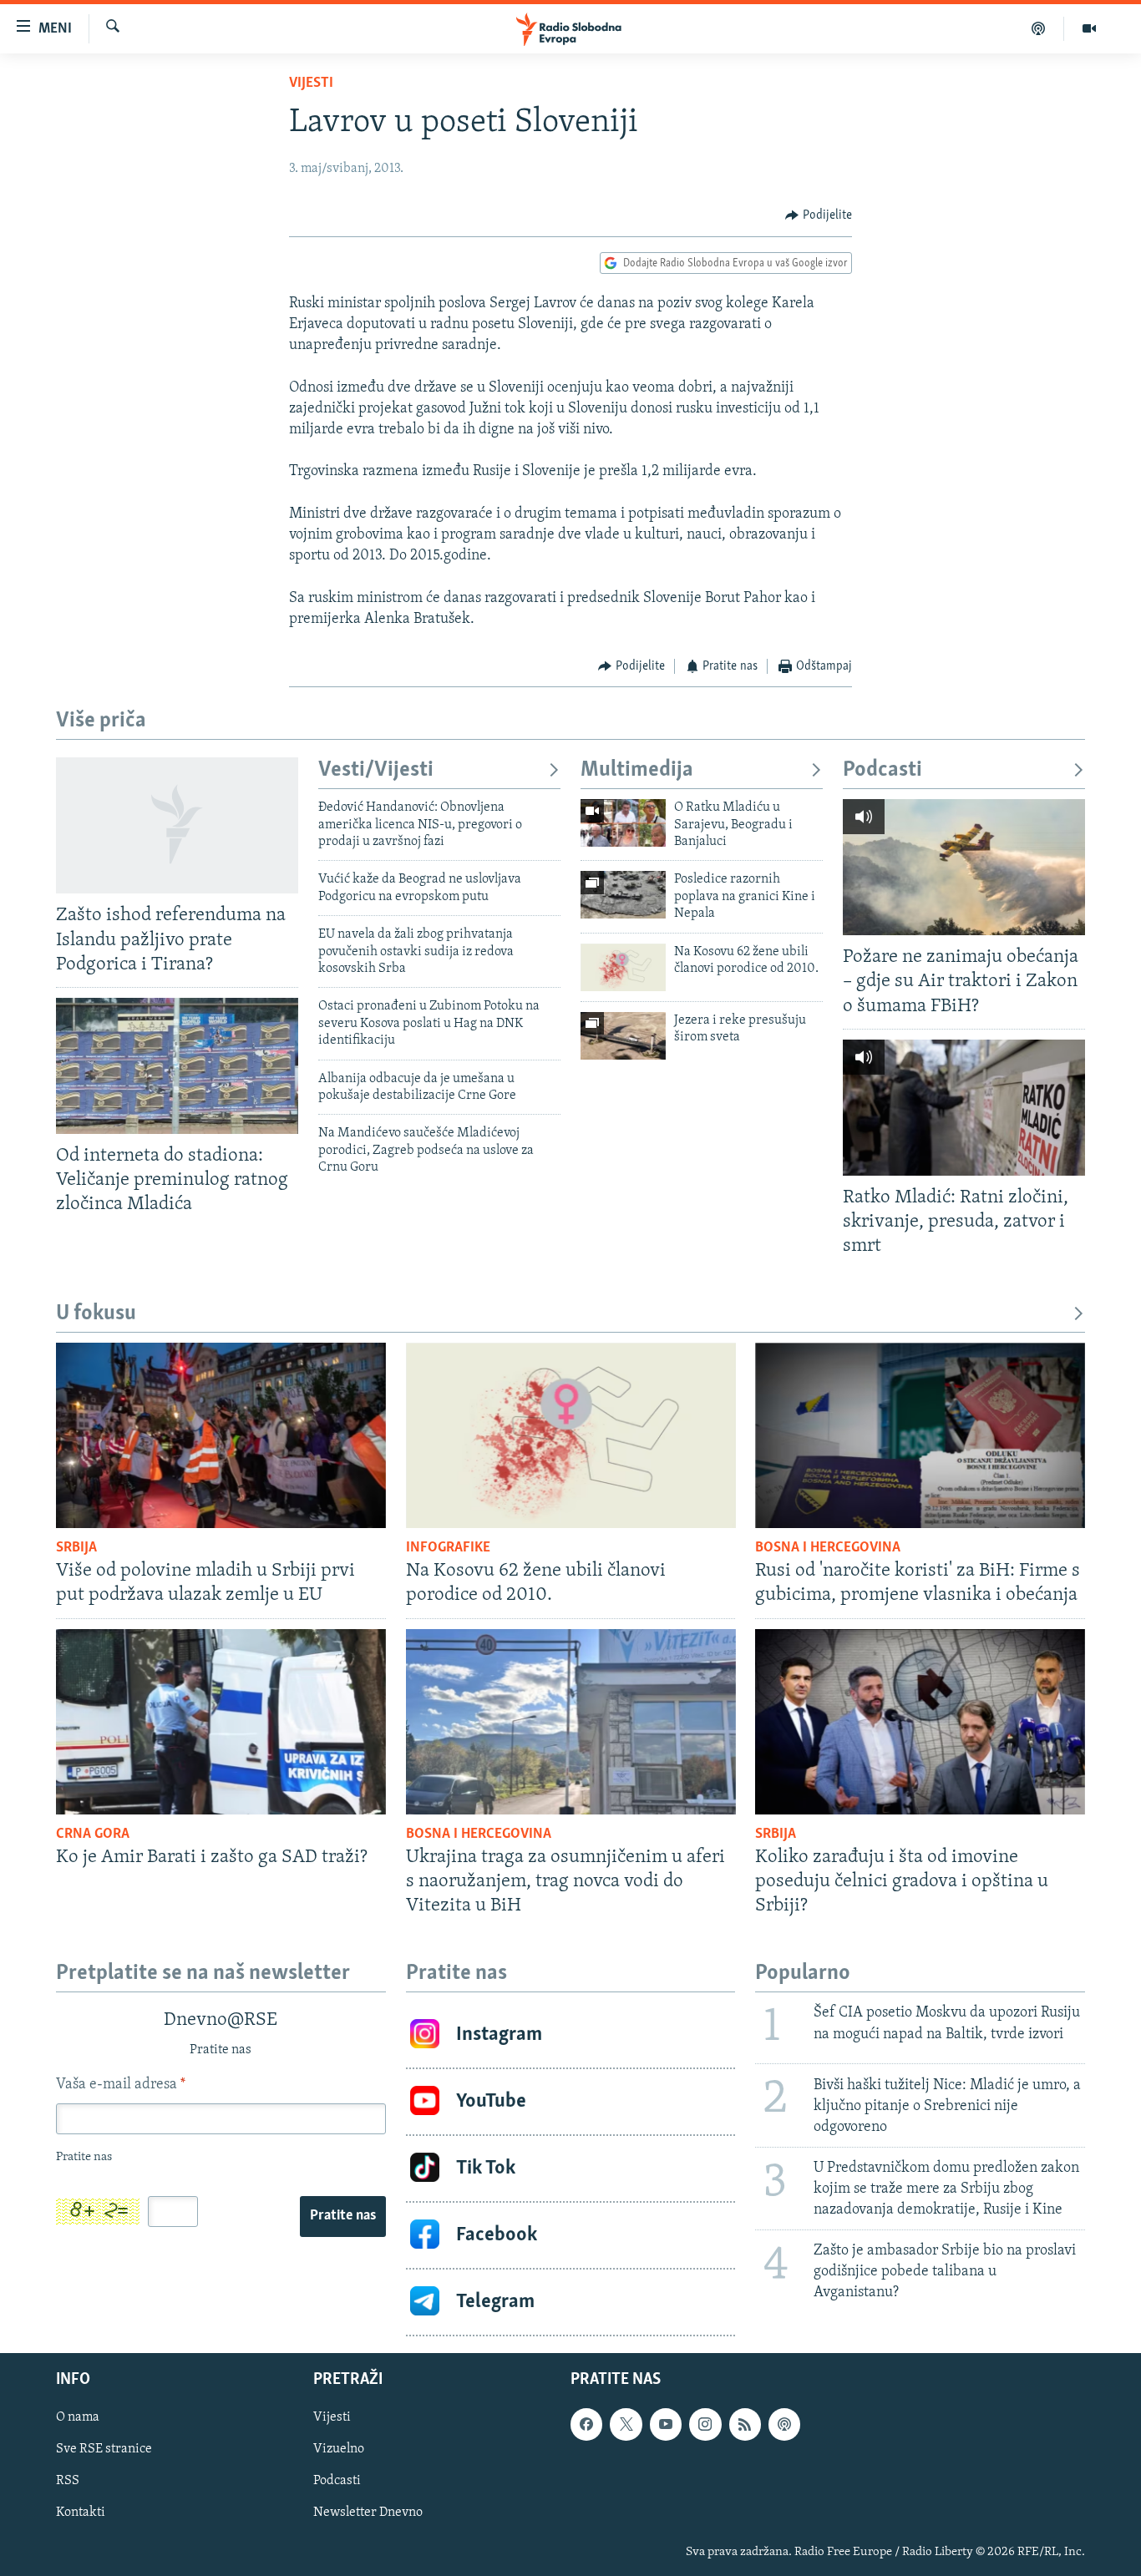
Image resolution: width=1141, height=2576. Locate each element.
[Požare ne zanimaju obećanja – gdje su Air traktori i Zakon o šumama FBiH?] (964, 867)
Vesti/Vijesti (376, 770)
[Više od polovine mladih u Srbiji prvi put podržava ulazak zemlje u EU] (221, 1435)
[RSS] (745, 2424)
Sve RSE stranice (104, 2449)
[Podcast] (1039, 28)
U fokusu (96, 1314)
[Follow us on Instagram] (705, 2424)
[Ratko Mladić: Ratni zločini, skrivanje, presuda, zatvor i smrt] (964, 1108)
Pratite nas (343, 2216)
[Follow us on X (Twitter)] (626, 2424)
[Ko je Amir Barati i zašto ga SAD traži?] (221, 1722)
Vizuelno (339, 2449)
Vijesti (311, 84)
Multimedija (637, 770)
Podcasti (882, 770)
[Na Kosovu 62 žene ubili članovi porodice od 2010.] (623, 967)
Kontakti (81, 2513)
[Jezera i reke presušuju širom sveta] (623, 1036)
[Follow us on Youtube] (666, 2424)
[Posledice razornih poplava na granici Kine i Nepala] (623, 895)
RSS (68, 2481)
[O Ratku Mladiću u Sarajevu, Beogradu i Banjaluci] (623, 823)
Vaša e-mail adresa (121, 2085)
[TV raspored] (784, 2424)
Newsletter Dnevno (368, 2513)
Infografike (448, 1548)
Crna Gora (93, 1835)
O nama (78, 2417)
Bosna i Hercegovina (828, 1548)
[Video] (1089, 28)
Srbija (76, 1548)
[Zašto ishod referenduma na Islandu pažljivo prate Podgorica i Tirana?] (177, 825)
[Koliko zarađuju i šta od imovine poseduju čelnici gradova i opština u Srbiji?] (920, 1722)
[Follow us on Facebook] (586, 2424)
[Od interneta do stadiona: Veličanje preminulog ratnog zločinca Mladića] (177, 1066)
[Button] (819, 215)
